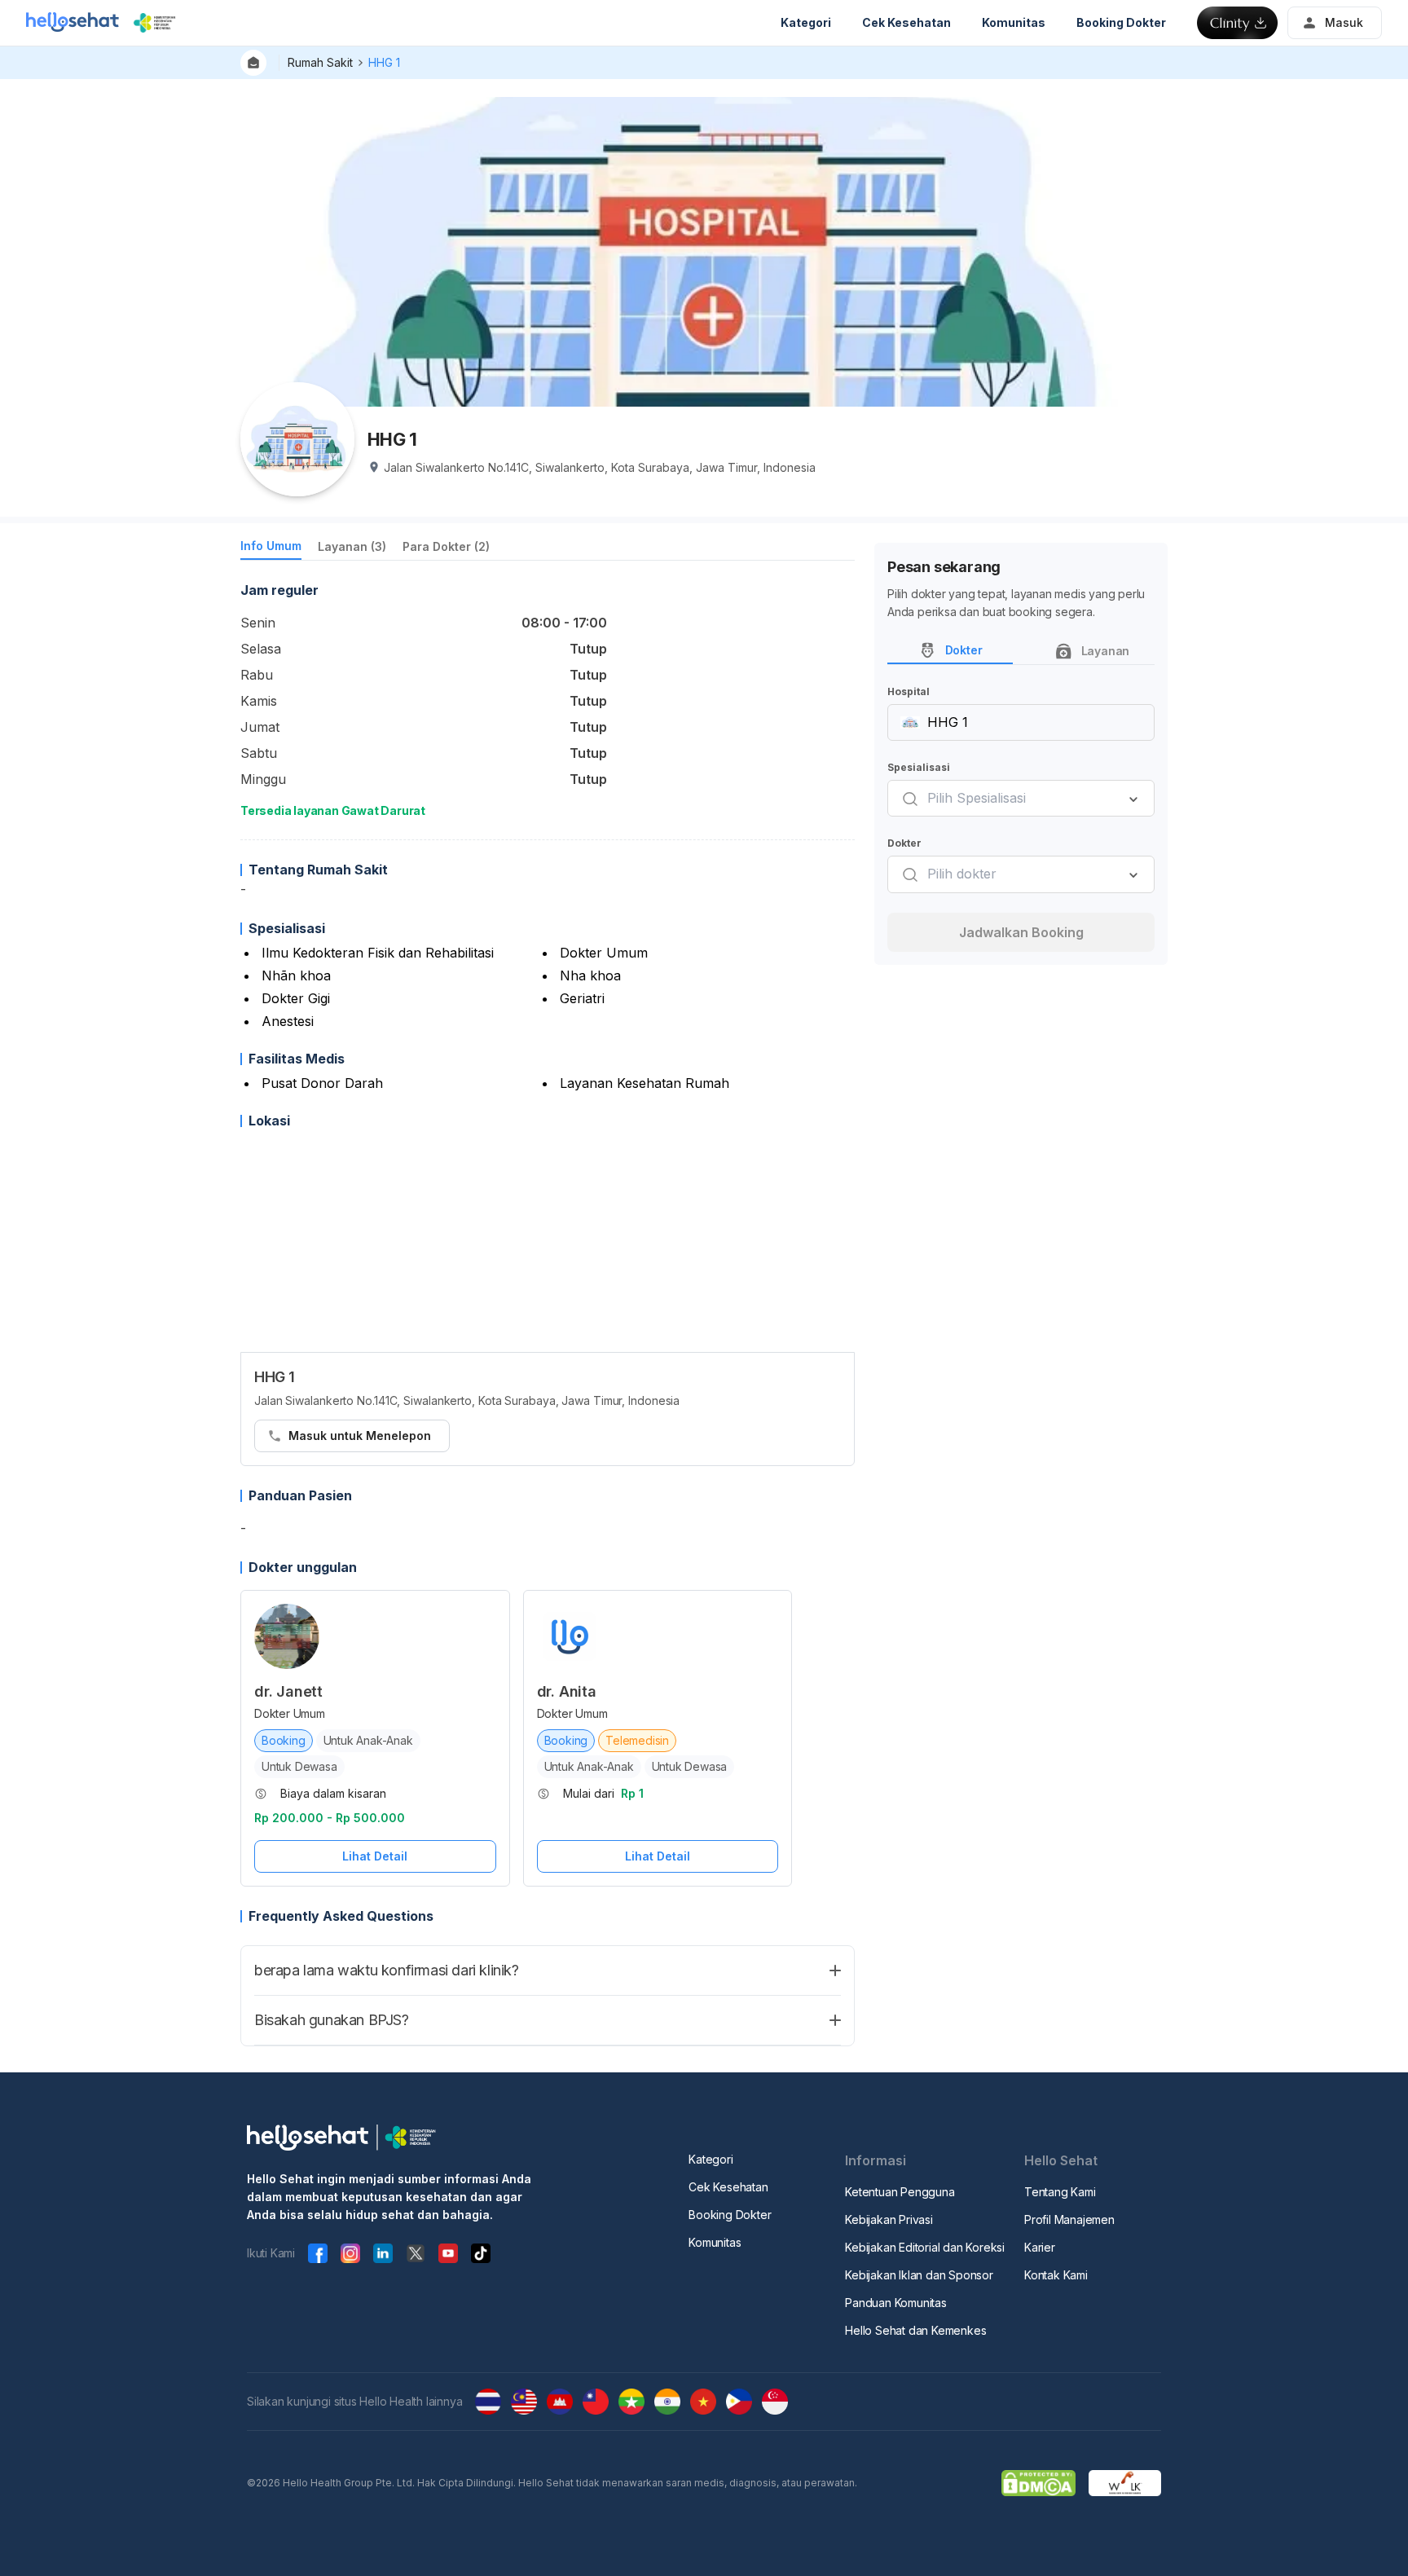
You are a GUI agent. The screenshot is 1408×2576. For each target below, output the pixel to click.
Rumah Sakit (320, 62)
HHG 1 (384, 62)
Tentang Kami (1060, 2192)
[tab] (271, 549)
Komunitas (715, 2242)
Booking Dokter (730, 2215)
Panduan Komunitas (896, 2303)
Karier (1040, 2247)
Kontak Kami (1056, 2275)
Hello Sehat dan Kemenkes (915, 2330)
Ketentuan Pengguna (900, 2192)
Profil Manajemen (1069, 2219)
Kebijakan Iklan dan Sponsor (919, 2275)
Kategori (711, 2159)
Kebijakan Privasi (889, 2219)
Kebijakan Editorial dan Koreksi (925, 2247)
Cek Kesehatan (728, 2187)
